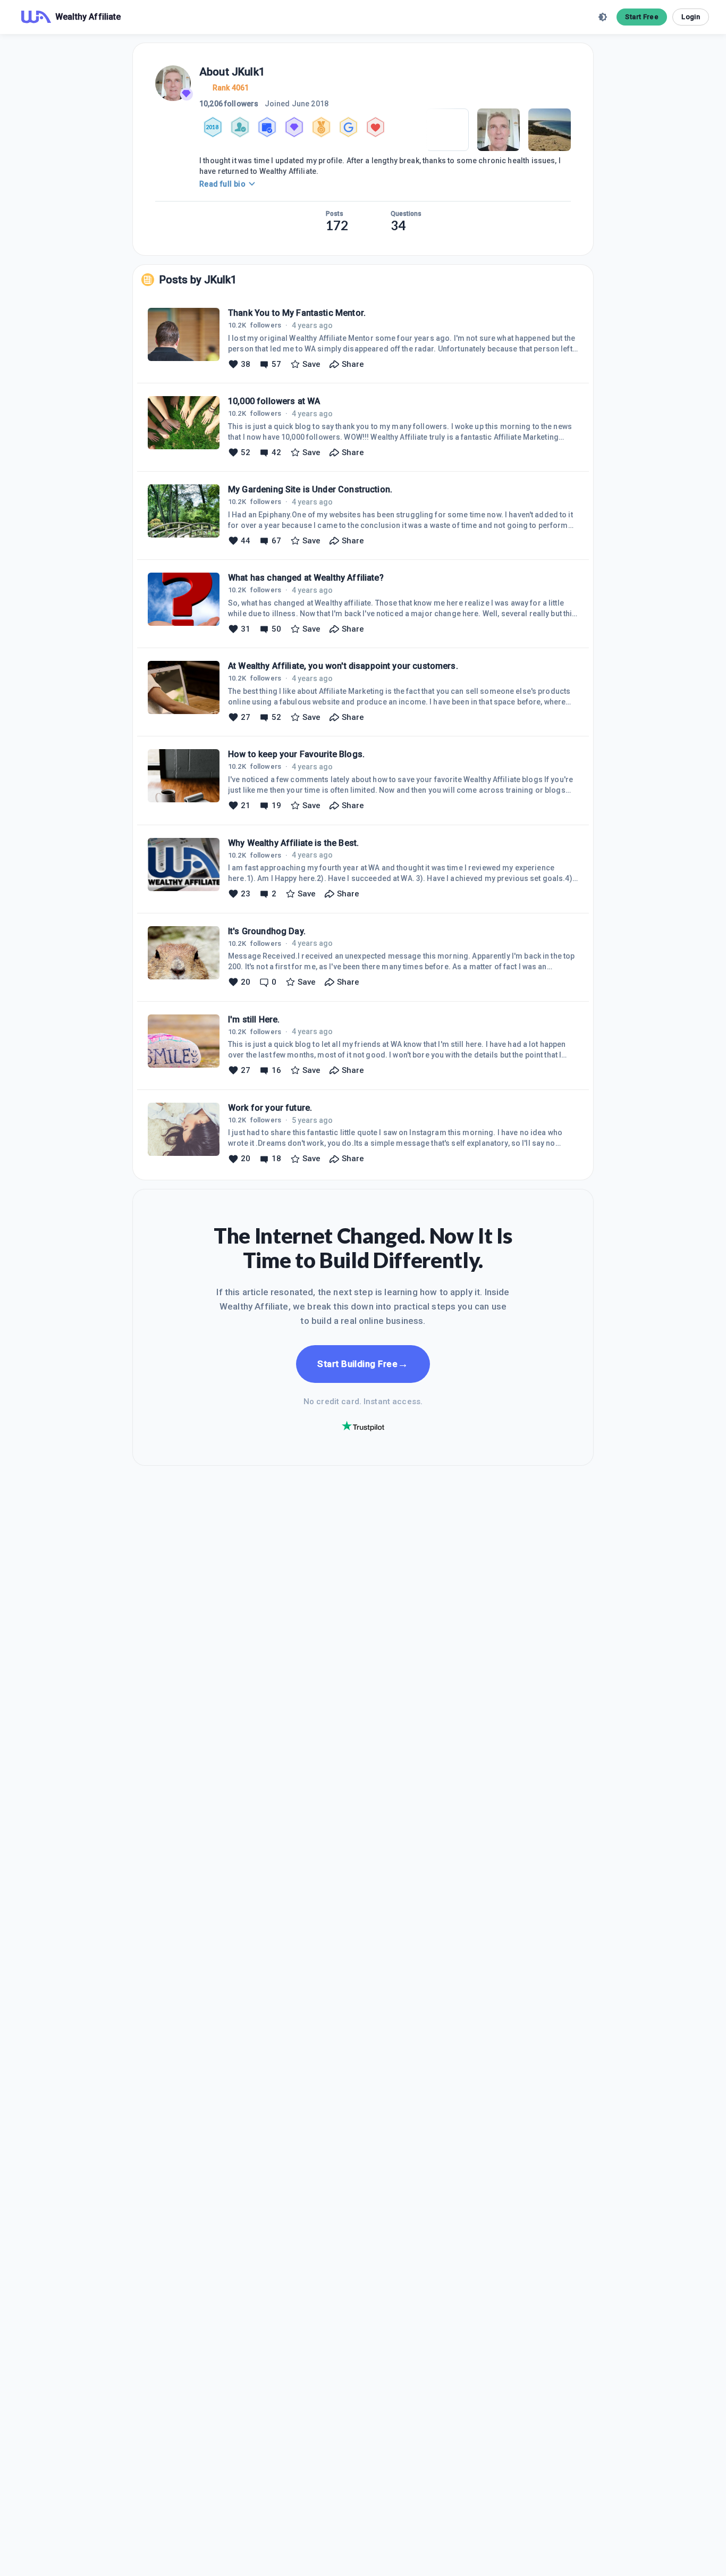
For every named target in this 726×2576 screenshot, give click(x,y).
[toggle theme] (603, 17)
